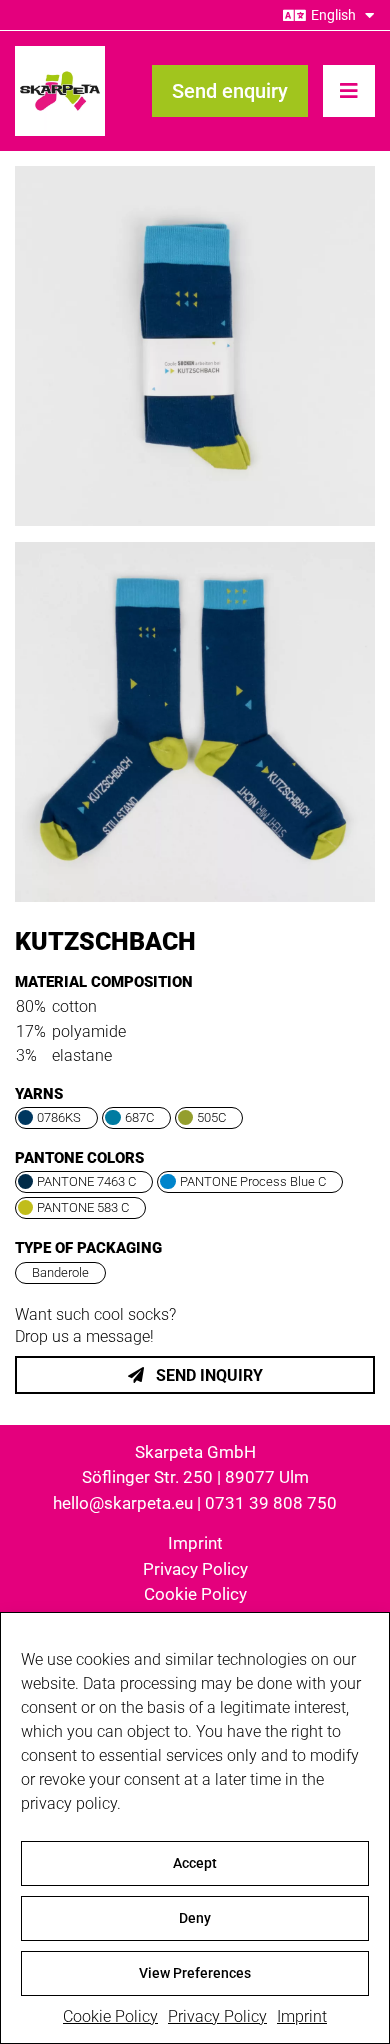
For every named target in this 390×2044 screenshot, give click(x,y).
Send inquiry (207, 1375)
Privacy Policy (217, 2016)
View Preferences (195, 1973)
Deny (195, 1918)
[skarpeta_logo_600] (60, 53)
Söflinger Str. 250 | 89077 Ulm (195, 1477)
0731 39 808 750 (271, 1503)
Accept (195, 1863)
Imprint (302, 2016)
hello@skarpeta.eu (123, 1503)
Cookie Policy (110, 2016)
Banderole (60, 1272)
